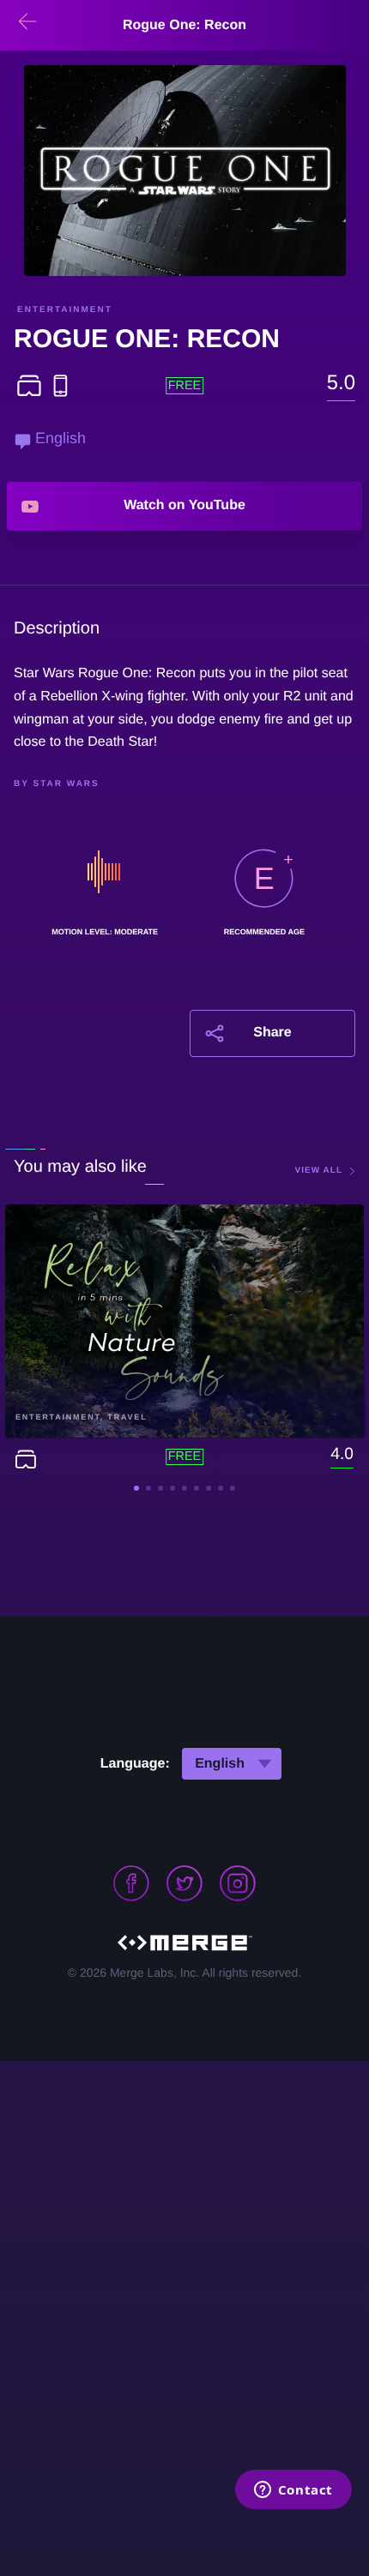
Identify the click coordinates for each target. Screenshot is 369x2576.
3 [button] (160, 1488)
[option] (185, 171)
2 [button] (148, 1488)
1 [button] (136, 1488)
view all (319, 1171)
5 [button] (184, 1488)
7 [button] (209, 1488)
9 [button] (233, 1488)
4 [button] (172, 1488)
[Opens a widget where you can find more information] (293, 2491)
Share (272, 1033)
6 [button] (197, 1488)
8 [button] (221, 1488)
